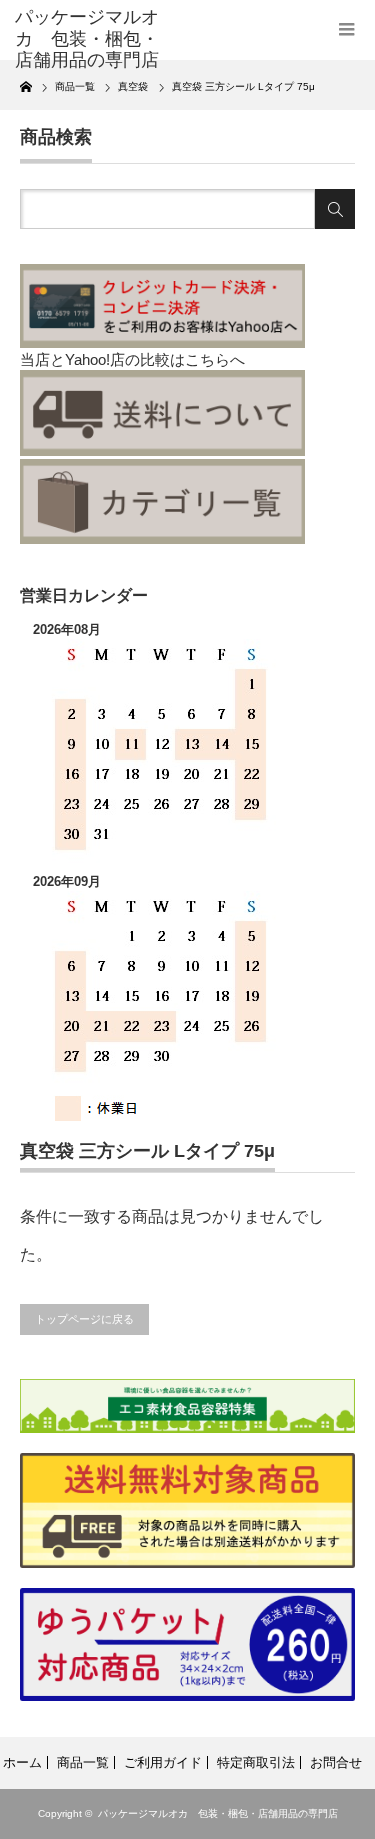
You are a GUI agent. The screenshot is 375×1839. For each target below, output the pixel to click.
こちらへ (215, 359)
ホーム (22, 1762)
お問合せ (336, 1762)
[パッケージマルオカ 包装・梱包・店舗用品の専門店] (90, 39)
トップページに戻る (84, 1319)
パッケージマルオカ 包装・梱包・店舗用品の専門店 (218, 1813)
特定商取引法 (256, 1762)
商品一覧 (83, 1762)
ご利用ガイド (163, 1762)
